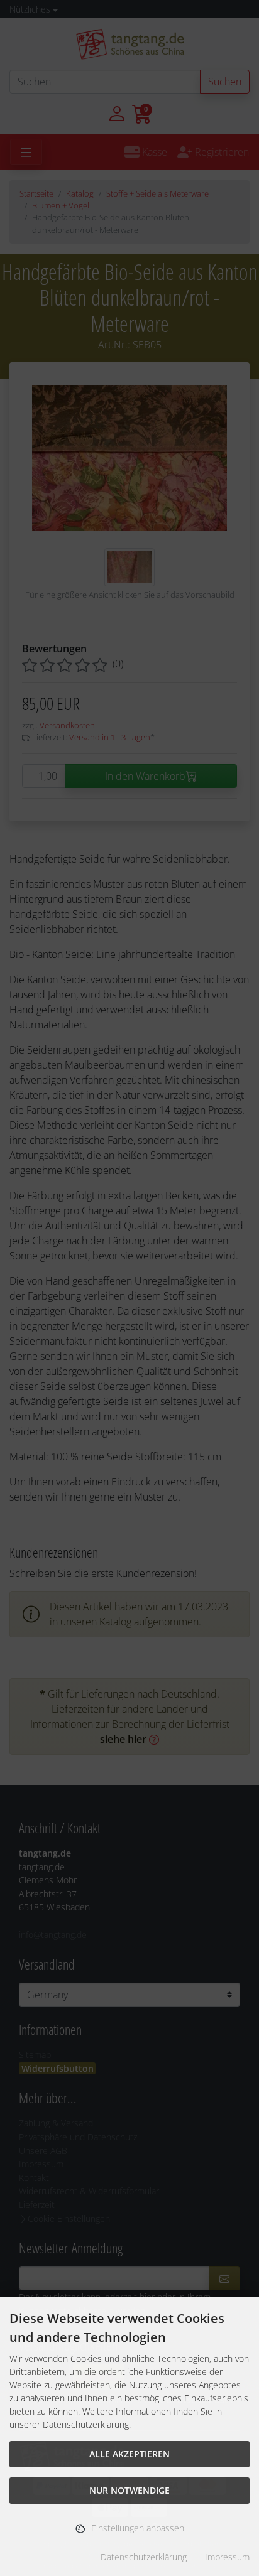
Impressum (227, 2557)
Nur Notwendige (129, 2490)
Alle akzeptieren (129, 2454)
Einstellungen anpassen (136, 2527)
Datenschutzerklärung (144, 2557)
